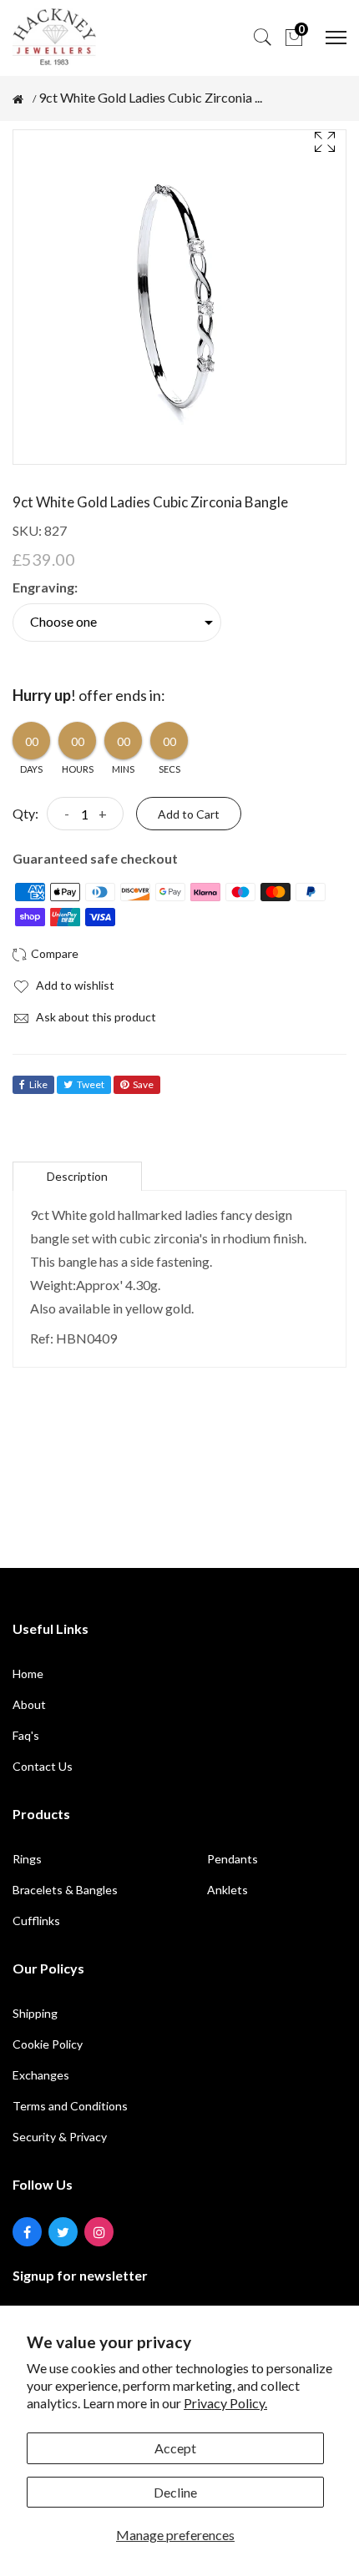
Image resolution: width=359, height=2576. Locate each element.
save (143, 1084)
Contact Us (43, 1766)
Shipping (35, 2013)
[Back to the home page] (18, 99)
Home (28, 1674)
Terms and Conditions (70, 2106)
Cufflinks (36, 1921)
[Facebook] (27, 2232)
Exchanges (41, 2075)
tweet (91, 1084)
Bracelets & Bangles (65, 1890)
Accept (175, 2448)
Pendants (233, 1859)
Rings (27, 1859)
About (29, 1704)
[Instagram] (99, 2232)
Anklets (228, 1890)
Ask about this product (95, 1017)
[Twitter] (63, 2232)
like (38, 1084)
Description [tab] (77, 1176)
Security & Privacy (60, 2137)
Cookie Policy (48, 2044)
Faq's (26, 1735)
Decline (175, 2492)
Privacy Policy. (225, 2403)
